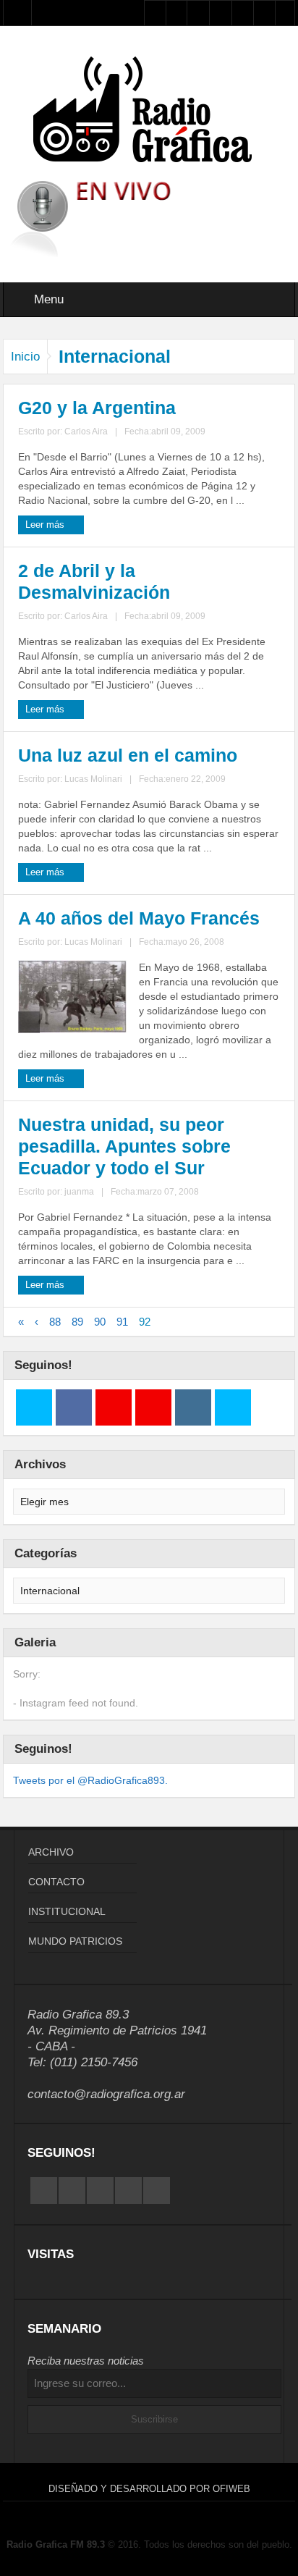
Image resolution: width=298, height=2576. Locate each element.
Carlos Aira (86, 432)
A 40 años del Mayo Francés (139, 918)
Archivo (51, 1852)
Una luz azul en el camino (128, 755)
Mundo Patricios (75, 1941)
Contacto (56, 1882)
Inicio (25, 357)
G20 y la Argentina (97, 408)
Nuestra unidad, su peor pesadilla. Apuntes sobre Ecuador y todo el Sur (124, 1146)
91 (122, 1322)
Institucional (67, 1911)
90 (100, 1322)
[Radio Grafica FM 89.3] (149, 112)
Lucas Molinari (93, 779)
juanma (79, 1192)
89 (77, 1322)
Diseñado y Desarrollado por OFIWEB (149, 2489)
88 (55, 1322)
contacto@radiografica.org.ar (106, 2094)
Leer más (46, 525)
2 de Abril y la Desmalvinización (94, 581)
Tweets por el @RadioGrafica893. (90, 1780)
